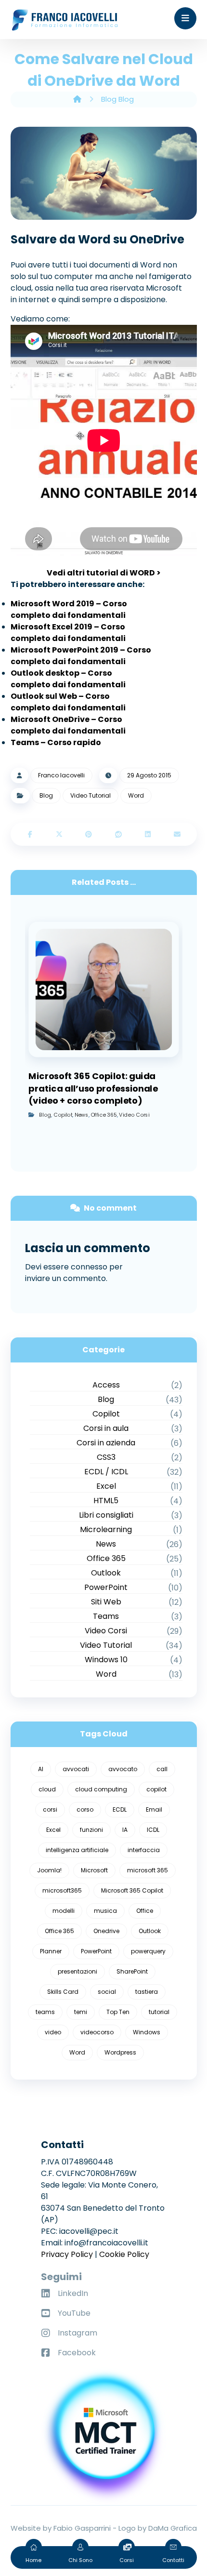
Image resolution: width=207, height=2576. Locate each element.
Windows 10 (106, 1660)
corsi (50, 1809)
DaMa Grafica (173, 2528)
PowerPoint (106, 1587)
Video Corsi (134, 1114)
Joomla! (49, 1870)
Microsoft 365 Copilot (132, 1890)
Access (106, 1385)
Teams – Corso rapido (56, 742)
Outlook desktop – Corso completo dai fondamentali (68, 679)
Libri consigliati (106, 1515)
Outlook (106, 1573)
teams (45, 2012)
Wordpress (120, 2052)
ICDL (153, 1830)
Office (145, 1911)
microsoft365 (62, 1890)
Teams (106, 1616)
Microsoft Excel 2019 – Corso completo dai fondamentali (68, 633)
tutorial (159, 2012)
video (53, 2032)
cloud (47, 1789)
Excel (106, 1486)
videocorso (97, 2032)
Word (136, 795)
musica (105, 1911)
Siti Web (106, 1602)
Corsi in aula (106, 1428)
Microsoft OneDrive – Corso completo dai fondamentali (68, 725)
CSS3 (106, 1457)
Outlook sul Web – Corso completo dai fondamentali (68, 702)
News (81, 1114)
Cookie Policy (124, 2254)
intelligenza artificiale (77, 1850)
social (107, 1992)
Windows (147, 2032)
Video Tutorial (91, 795)
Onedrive (106, 1931)
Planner (51, 1951)
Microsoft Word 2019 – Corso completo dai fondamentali (69, 609)
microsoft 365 (148, 1870)
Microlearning (106, 1529)
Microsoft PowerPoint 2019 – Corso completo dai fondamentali (81, 656)
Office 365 (104, 1114)
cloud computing (101, 1789)
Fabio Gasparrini (82, 2528)
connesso (89, 1267)
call (162, 1769)
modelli (64, 1911)
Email (154, 1809)
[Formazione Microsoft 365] (65, 20)
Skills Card (63, 1992)
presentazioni (78, 1971)
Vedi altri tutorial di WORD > (104, 573)
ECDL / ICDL (106, 1472)
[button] (185, 18)
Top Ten (118, 2012)
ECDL (120, 1809)
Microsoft (94, 1870)
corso (85, 1809)
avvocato (123, 1769)
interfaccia (144, 1850)
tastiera (147, 1992)
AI (41, 1769)
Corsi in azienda (106, 1443)
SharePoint (132, 1971)
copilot (156, 1789)
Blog (46, 795)
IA (125, 1830)
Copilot (63, 1114)
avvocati (76, 1769)
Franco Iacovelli (61, 775)
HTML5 (106, 1501)
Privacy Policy (67, 2254)
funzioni (91, 1830)
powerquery (148, 1951)
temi (81, 2012)
